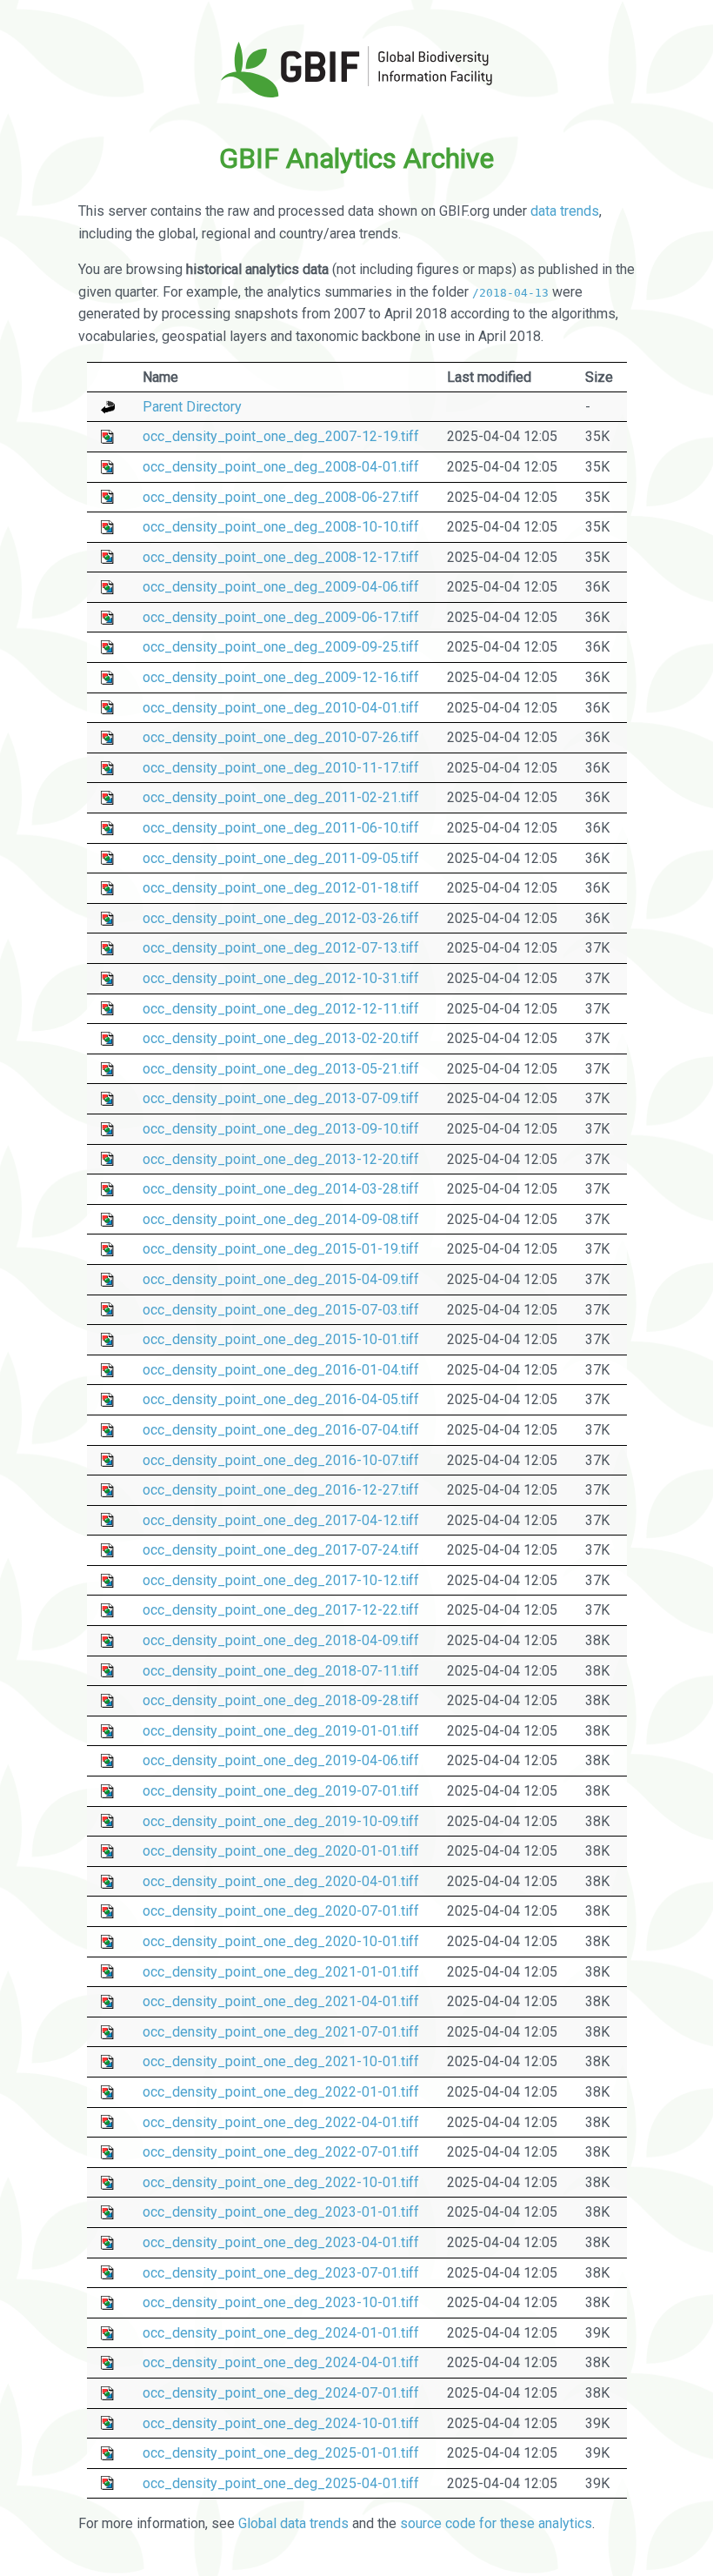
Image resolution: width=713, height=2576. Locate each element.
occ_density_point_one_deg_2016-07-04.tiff (281, 1430)
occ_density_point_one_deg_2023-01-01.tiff (281, 2212)
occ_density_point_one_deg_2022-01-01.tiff (281, 2092)
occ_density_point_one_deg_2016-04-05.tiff (281, 1399)
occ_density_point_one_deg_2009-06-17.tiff (281, 617)
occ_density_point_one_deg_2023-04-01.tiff (281, 2242)
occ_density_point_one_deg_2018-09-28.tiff (281, 1700)
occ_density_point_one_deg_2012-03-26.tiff (281, 918)
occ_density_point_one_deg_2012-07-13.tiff (281, 948)
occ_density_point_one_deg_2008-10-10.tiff (281, 527)
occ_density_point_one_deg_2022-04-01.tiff (281, 2122)
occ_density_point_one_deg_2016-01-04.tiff (281, 1370)
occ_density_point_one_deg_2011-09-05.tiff (281, 858)
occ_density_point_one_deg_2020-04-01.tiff (281, 1881)
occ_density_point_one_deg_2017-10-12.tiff (281, 1580)
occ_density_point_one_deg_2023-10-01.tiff (281, 2302)
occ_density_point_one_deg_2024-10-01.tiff (281, 2423)
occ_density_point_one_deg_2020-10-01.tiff (281, 1941)
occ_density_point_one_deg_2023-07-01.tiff (281, 2273)
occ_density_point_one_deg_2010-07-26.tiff (281, 737)
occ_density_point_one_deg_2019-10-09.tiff (281, 1821)
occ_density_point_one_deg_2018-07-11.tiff (281, 1671)
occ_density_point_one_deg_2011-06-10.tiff (281, 828)
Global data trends (293, 2523)
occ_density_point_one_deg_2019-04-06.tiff (281, 1760)
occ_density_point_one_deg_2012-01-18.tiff (281, 888)
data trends (565, 211)
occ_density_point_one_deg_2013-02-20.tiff (281, 1038)
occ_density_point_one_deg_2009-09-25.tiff (281, 647)
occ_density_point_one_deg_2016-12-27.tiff (281, 1490)
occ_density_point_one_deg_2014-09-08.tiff (281, 1219)
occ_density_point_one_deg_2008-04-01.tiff (281, 467)
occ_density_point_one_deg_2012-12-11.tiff (281, 1009)
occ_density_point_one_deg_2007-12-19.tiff (281, 436)
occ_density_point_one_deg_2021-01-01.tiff (281, 1972)
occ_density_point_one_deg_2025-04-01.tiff (281, 2483)
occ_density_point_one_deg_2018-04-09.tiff (281, 1640)
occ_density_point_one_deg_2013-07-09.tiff (281, 1098)
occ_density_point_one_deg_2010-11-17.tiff (281, 768)
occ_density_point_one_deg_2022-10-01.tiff (281, 2182)
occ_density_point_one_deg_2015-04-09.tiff (281, 1279)
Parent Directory (192, 407)
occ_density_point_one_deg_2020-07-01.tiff (281, 1911)
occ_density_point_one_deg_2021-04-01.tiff (281, 2001)
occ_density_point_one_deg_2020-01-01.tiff (281, 1851)
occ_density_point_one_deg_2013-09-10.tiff (281, 1129)
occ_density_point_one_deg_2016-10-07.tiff (281, 1460)
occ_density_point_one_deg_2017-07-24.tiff (281, 1550)
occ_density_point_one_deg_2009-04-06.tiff (281, 587)
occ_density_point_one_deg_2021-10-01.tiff (281, 2061)
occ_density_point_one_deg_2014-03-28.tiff (281, 1189)
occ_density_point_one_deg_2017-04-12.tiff (281, 1520)
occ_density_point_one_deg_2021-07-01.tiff (281, 2032)
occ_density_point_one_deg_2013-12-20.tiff (281, 1159)
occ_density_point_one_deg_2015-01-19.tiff (281, 1249)
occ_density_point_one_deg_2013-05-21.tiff (281, 1069)
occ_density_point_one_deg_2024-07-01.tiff (281, 2393)
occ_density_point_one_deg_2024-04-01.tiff (281, 2362)
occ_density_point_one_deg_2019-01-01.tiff (281, 1731)
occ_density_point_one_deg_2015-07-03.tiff (281, 1310)
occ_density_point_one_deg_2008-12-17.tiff (281, 557)
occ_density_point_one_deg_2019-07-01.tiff (281, 1791)
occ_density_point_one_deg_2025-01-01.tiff (281, 2453)
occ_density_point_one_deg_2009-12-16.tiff (281, 677)
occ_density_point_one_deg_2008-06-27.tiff (281, 497)
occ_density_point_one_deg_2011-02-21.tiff (281, 797)
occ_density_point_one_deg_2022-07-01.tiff (281, 2152)
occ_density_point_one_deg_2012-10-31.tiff (281, 978)
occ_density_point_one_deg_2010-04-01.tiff (281, 708)
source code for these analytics (496, 2523)
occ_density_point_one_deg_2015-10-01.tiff (281, 1339)
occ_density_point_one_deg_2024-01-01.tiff (281, 2333)
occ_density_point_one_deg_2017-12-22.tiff (281, 1610)
